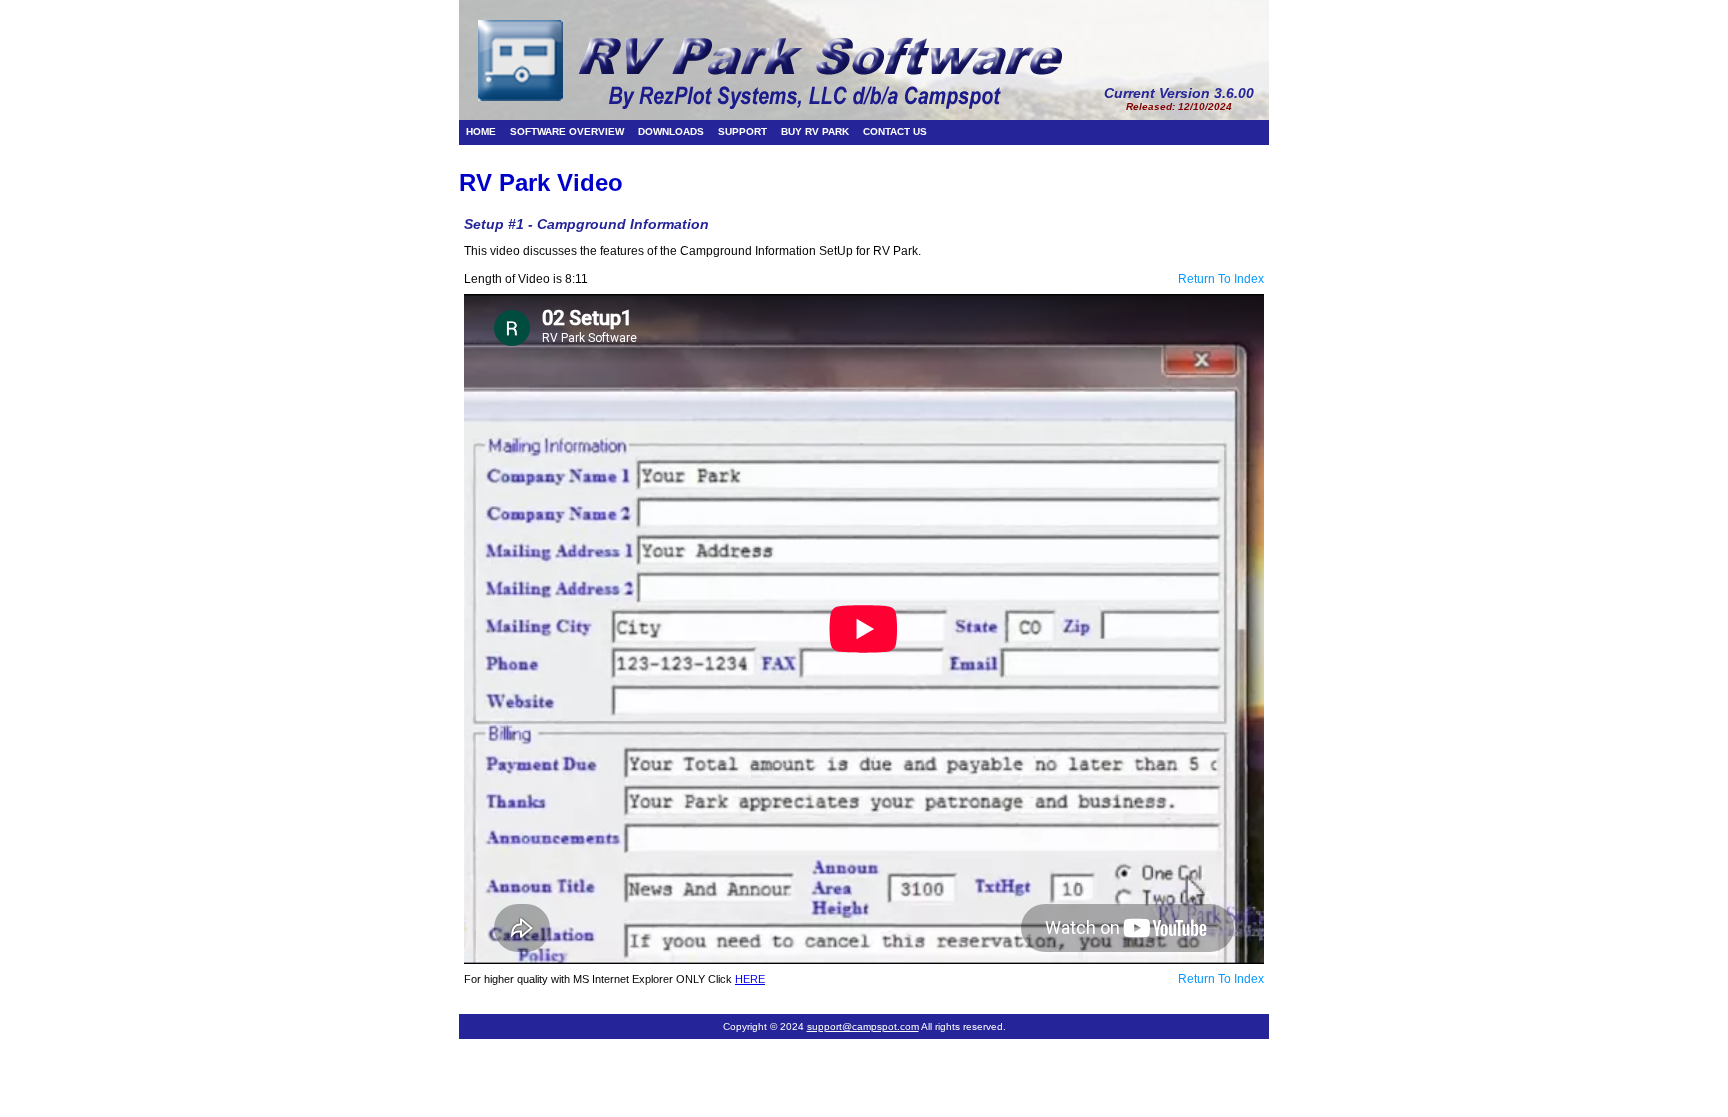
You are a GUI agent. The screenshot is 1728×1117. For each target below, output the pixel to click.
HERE (750, 979)
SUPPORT (742, 131)
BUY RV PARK (815, 131)
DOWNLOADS (671, 131)
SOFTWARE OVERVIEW (567, 131)
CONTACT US (895, 131)
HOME (481, 131)
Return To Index (1221, 279)
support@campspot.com (863, 1026)
